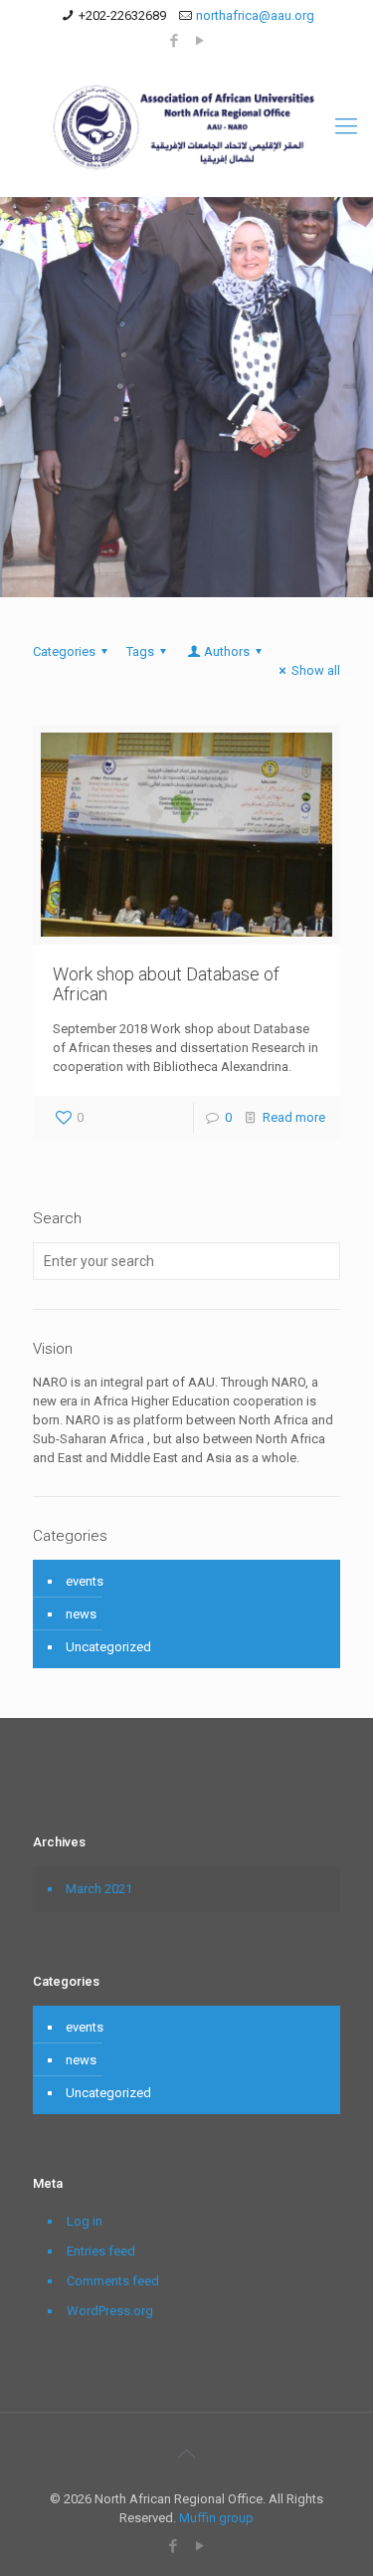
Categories (64, 651)
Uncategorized (108, 1647)
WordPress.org (110, 2311)
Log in (85, 2221)
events (85, 1581)
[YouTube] (199, 41)
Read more (294, 1117)
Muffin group (216, 2518)
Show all (316, 670)
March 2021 (99, 1889)
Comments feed (113, 2281)
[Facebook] (174, 41)
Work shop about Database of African (166, 984)
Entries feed (101, 2251)
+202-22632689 (122, 15)
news (81, 1614)
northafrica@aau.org (255, 15)
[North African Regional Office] (186, 126)
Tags (140, 651)
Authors (227, 651)
